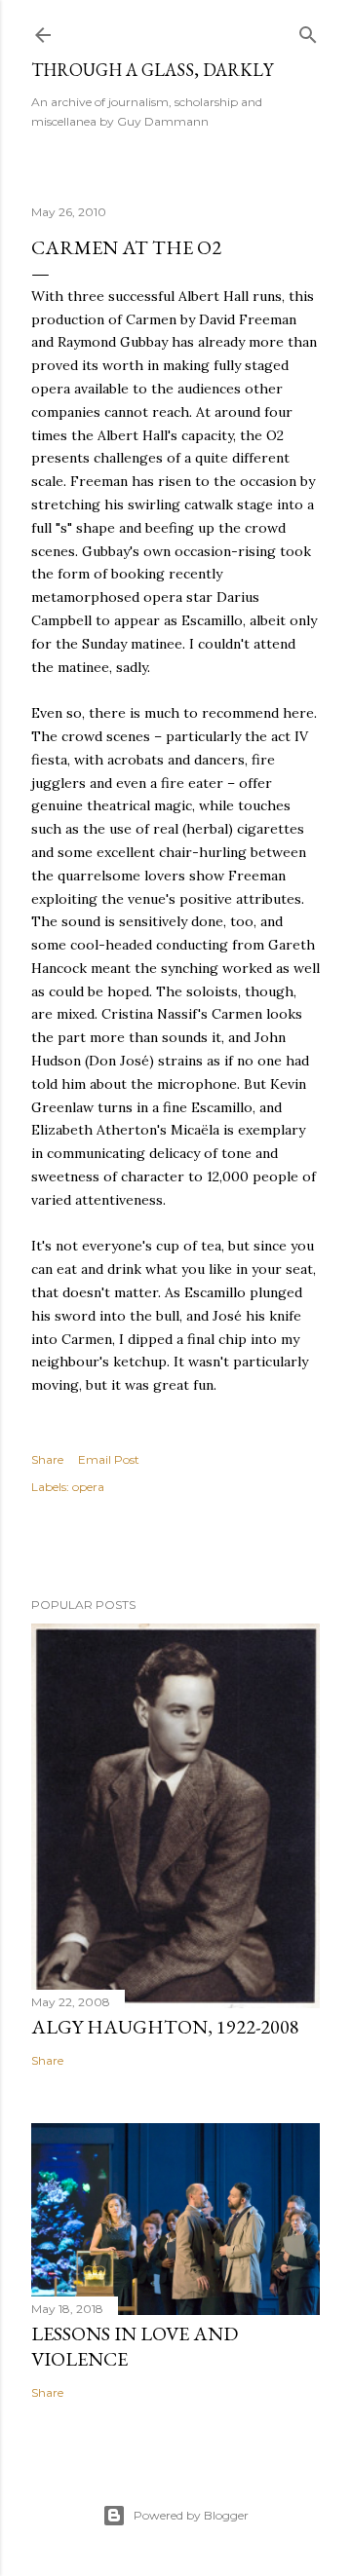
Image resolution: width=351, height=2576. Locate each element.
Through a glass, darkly (152, 70)
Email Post (109, 1459)
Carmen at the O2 (126, 247)
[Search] (308, 31)
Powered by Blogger (191, 2515)
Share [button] (47, 1459)
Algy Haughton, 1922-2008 (165, 2027)
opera (88, 1487)
